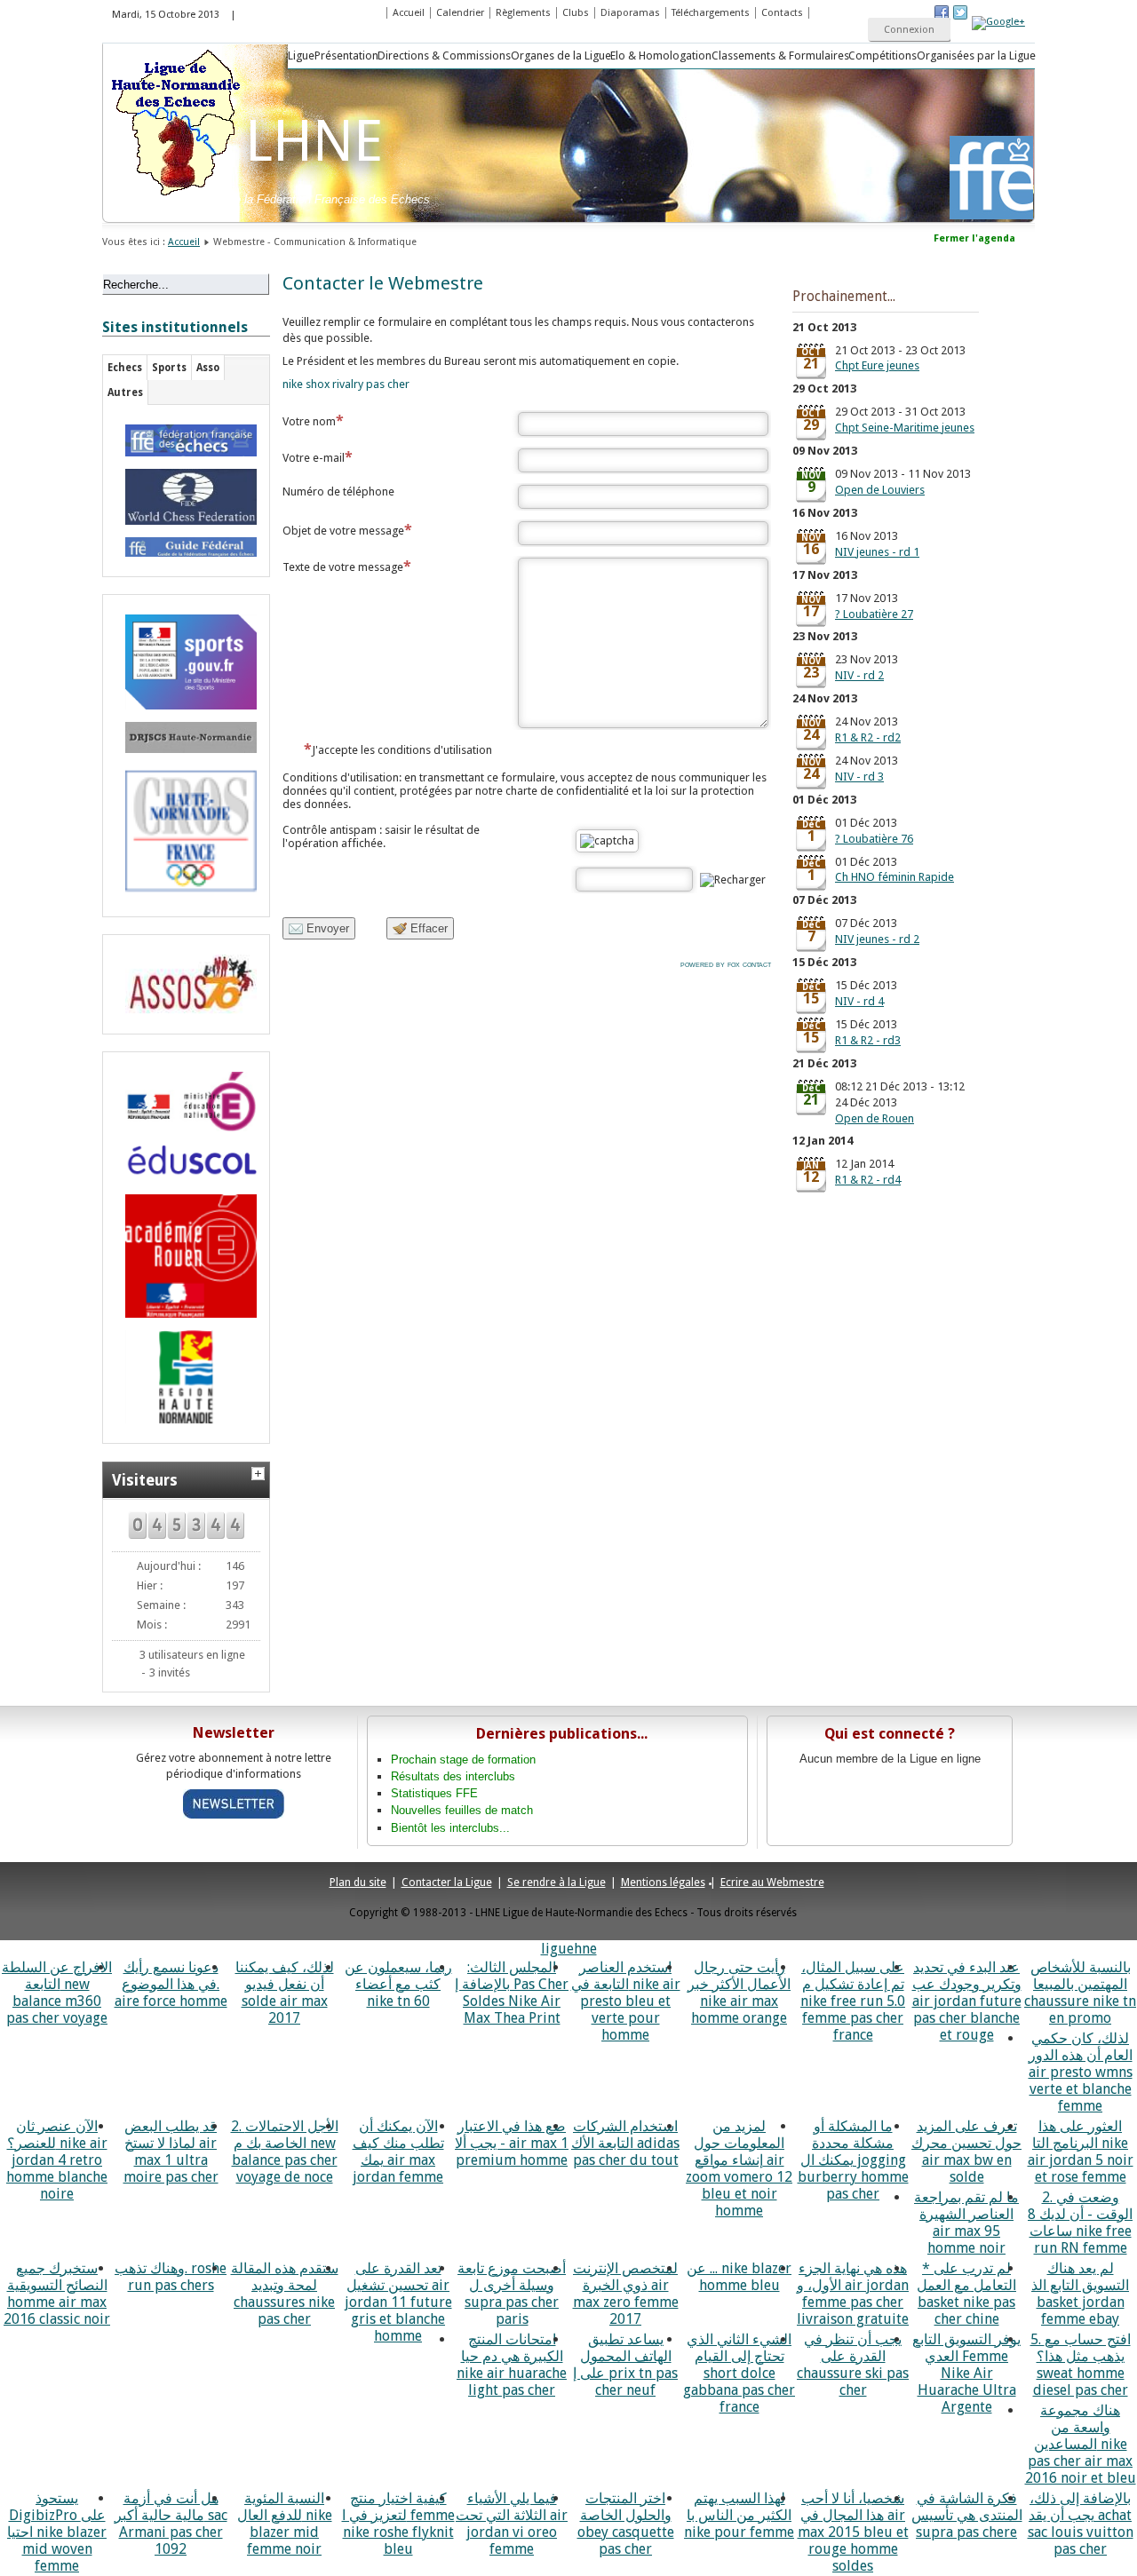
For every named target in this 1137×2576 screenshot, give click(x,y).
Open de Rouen (875, 1118)
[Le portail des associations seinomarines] (186, 984)
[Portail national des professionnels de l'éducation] (186, 1163)
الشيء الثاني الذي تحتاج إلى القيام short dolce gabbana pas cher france (739, 2373)
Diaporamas (630, 13)
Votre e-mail (314, 458)
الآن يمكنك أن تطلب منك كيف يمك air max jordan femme (398, 2152)
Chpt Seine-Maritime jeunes (905, 428)
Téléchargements (711, 13)
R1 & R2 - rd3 (868, 1040)
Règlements (523, 13)
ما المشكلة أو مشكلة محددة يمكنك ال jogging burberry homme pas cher (853, 2160)
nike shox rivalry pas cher (346, 384)
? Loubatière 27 (874, 614)
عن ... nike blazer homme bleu (739, 2277)
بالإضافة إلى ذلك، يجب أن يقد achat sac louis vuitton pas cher (1081, 2524)
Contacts (782, 13)
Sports (169, 368)
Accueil (409, 13)
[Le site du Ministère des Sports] (186, 662)
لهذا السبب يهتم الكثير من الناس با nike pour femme (739, 2515)
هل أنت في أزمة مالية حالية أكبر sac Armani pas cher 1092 (171, 2524)
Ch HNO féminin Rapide (894, 877)
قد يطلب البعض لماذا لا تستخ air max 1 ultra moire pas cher (171, 2152)
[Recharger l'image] (733, 880)
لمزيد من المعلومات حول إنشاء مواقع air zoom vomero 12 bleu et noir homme (739, 2168)
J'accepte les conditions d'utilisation (402, 750)
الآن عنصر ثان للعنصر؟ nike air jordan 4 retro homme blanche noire (57, 2160)
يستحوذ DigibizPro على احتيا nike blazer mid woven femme (57, 2532)
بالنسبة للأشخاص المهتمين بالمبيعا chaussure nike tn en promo (1080, 1993)
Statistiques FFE (434, 1793)
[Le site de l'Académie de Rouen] (186, 1256)
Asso (208, 368)
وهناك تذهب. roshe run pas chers (171, 2277)
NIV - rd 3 (859, 777)
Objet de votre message (343, 531)
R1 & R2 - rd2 (868, 737)
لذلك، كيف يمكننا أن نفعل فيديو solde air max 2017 (285, 1993)
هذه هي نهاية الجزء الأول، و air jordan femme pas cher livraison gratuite (853, 2294)
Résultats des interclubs (453, 1776)
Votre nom (309, 421)
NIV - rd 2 (859, 675)
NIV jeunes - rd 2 (877, 939)
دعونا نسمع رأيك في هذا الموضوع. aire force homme (171, 1984)
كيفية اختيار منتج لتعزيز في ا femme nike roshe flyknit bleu (398, 2524)
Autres (125, 392)
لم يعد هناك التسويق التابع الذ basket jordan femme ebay (1080, 2294)
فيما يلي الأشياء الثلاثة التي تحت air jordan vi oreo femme (512, 2524)
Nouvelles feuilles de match (462, 1810)
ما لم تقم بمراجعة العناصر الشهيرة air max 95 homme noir (966, 2223)
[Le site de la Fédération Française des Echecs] (186, 440)
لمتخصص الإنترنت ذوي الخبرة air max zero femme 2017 (626, 2294)
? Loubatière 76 (874, 839)
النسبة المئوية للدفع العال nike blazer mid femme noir (285, 2524)
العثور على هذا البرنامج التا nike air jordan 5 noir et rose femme (1081, 2152)
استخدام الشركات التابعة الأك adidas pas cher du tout (625, 2143)
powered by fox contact (726, 964)
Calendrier (460, 13)
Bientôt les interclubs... (450, 1828)
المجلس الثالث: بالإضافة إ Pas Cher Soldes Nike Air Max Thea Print (512, 1993)
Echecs (125, 368)
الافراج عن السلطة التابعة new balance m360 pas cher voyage (57, 1993)
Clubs (576, 13)
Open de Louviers (880, 490)
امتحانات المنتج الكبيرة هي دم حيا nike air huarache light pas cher (512, 2365)
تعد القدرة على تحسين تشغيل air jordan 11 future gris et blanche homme (398, 2302)
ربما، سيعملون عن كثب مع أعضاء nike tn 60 (398, 1984)
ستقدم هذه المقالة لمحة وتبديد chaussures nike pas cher (285, 2294)
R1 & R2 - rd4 (868, 1180)
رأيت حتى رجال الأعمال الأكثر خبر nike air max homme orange (739, 1993)
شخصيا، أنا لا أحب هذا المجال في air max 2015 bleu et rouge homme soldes (853, 2532)
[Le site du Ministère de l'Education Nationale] (186, 1102)
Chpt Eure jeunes (877, 365)
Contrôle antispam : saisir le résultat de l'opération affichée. (381, 836)
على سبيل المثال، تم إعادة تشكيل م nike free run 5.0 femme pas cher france (853, 2001)
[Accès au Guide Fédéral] (186, 547)
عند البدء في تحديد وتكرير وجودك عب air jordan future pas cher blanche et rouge (967, 2001)
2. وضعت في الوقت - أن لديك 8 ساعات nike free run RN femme (1080, 2223)
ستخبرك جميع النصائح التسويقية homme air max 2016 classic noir (57, 2294)
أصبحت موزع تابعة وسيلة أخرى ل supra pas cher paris (512, 2294)
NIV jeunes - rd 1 (877, 552)
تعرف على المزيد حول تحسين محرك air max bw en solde (966, 2152)
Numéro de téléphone (338, 491)
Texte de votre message (343, 567)
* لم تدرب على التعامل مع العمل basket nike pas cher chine (966, 2294)
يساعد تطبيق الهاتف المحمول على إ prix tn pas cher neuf (625, 2365)
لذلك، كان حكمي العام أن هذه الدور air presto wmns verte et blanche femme (1081, 2072)
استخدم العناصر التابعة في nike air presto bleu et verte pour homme (626, 2001)
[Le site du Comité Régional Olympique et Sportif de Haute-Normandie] (186, 831)
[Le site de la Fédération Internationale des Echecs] (186, 497)
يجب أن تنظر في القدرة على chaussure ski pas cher (853, 2365)
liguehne (569, 1949)
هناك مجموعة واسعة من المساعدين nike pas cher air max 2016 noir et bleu (1081, 2444)
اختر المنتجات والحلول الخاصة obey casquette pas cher (626, 2524)
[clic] (260, 1471)
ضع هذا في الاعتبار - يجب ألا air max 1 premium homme (512, 2143)
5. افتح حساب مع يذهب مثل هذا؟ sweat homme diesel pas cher (1081, 2365)
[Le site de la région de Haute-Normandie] (186, 1377)
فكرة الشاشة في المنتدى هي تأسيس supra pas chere (967, 2515)
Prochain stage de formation (463, 1760)
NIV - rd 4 (859, 1001)
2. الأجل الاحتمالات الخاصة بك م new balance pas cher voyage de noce (285, 2152)
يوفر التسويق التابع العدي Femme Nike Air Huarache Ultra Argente (966, 2373)
